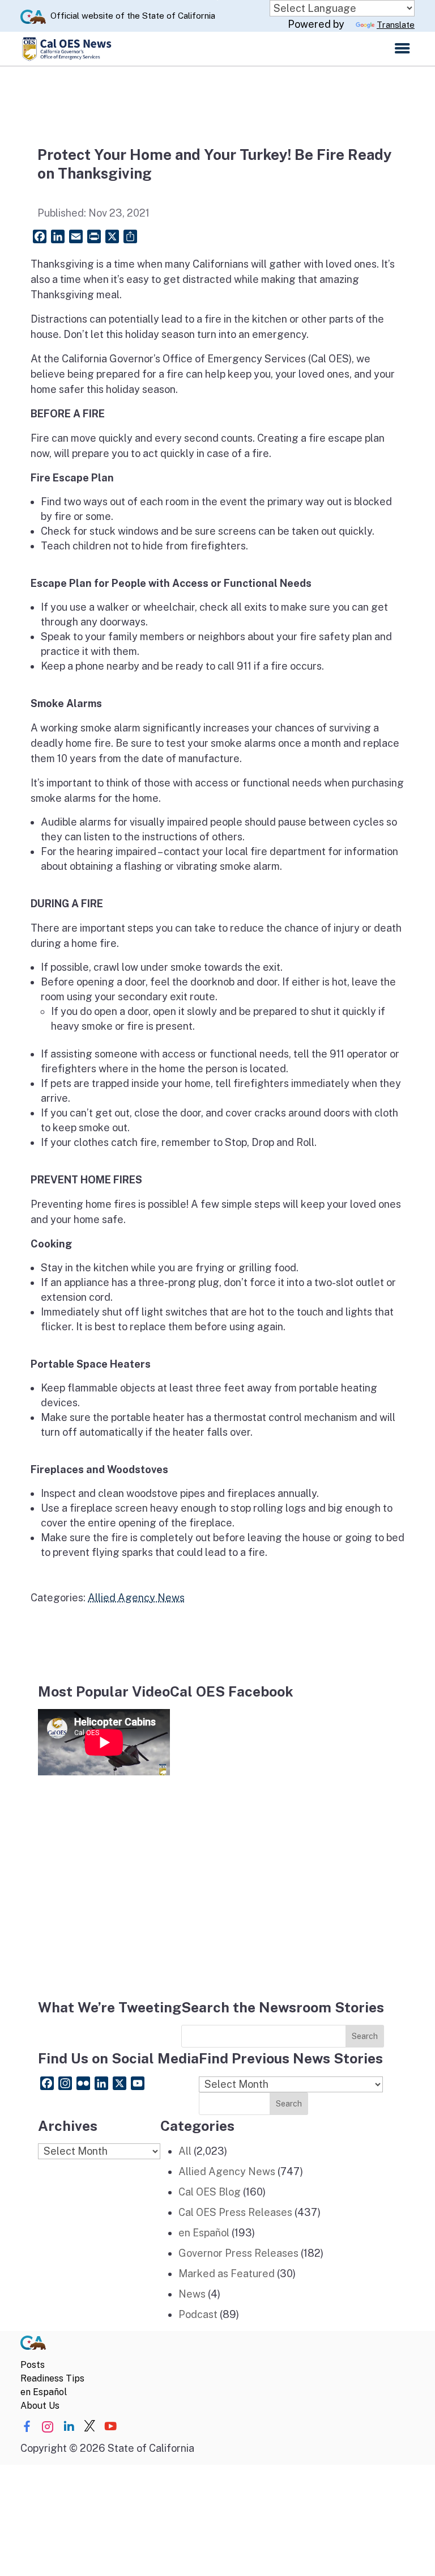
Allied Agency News (136, 1598)
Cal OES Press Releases (235, 2212)
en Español (204, 2233)
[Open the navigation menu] (402, 49)
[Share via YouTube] (110, 2427)
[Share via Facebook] (27, 2427)
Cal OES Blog (210, 2192)
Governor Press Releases (238, 2253)
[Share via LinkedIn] (69, 2427)
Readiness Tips (52, 2378)
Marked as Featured (227, 2273)
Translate (396, 25)
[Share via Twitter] (89, 2427)
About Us (40, 2406)
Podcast (198, 2314)
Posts (33, 2365)
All (185, 2151)
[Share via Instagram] (48, 2427)
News (192, 2294)
